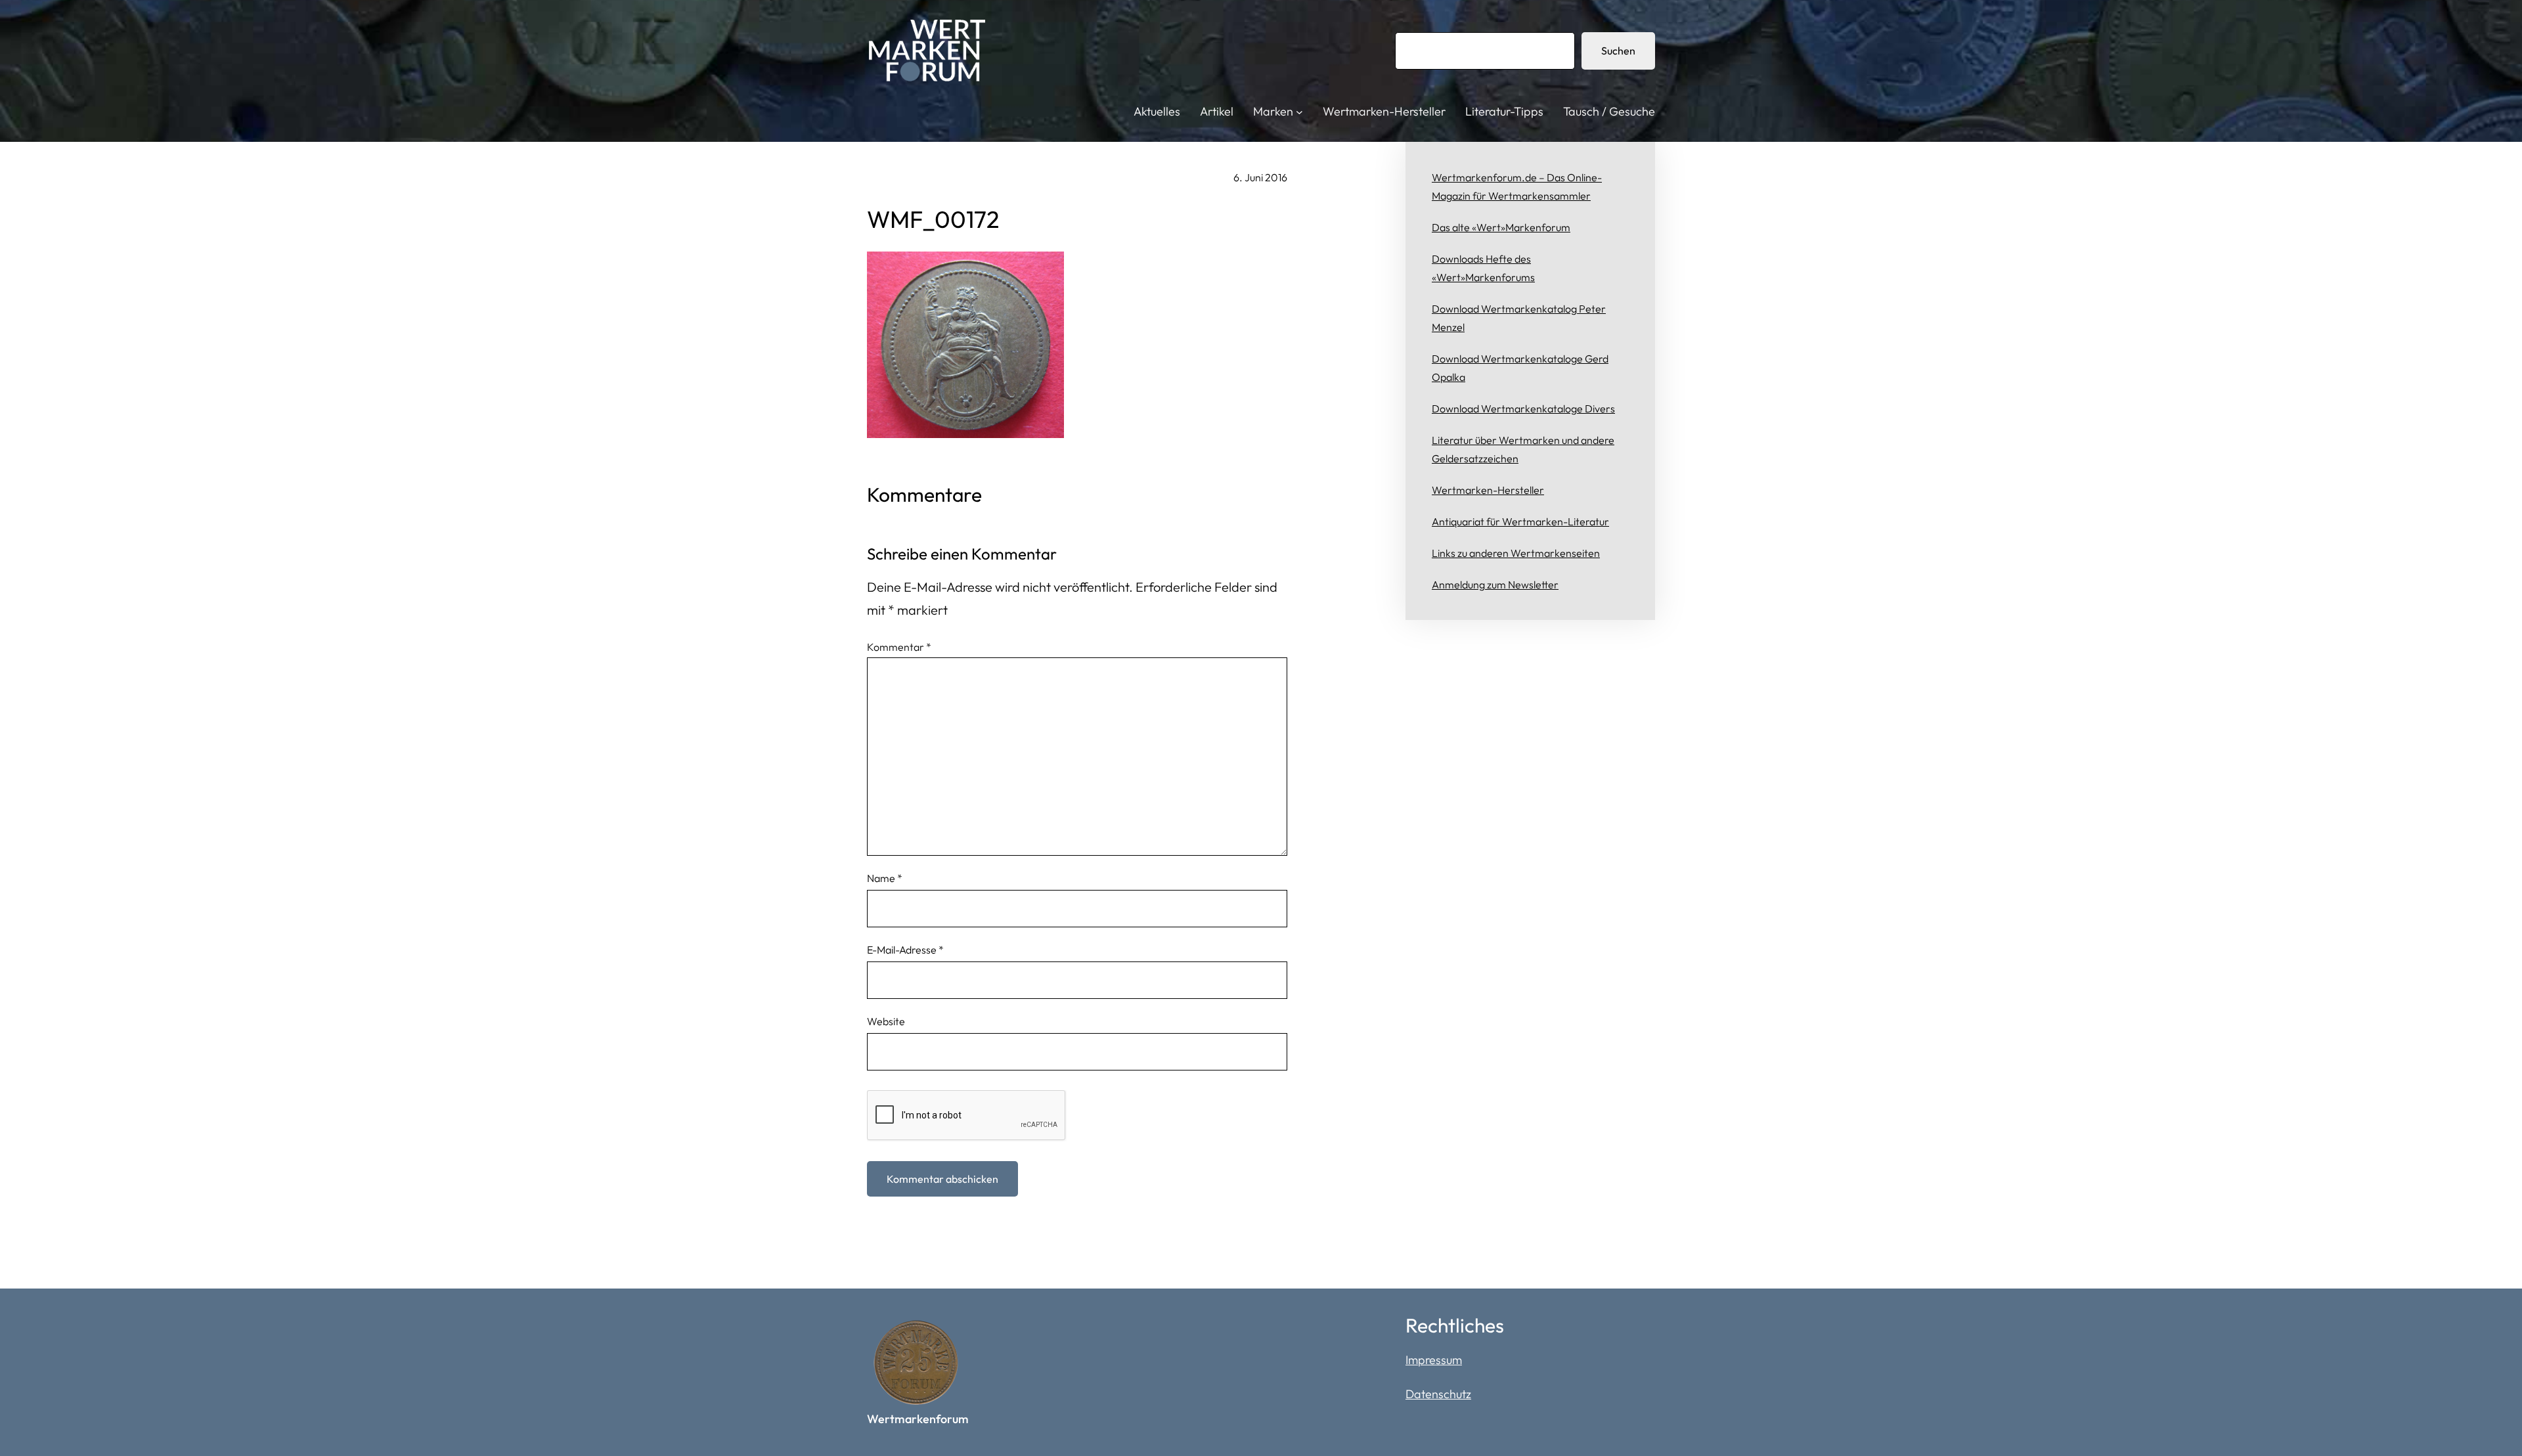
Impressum (1434, 1360)
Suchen (1618, 51)
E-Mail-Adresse (905, 950)
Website (886, 1021)
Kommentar (899, 647)
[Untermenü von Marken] (1299, 112)
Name (885, 878)
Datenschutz (1438, 1394)
